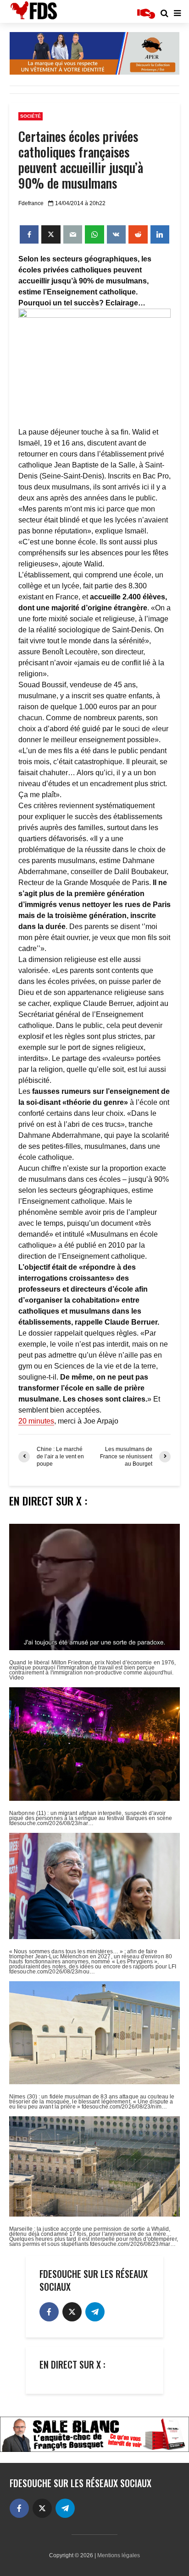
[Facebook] (49, 2312)
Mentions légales (119, 2555)
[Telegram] (95, 2312)
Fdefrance (31, 203)
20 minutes (36, 1421)
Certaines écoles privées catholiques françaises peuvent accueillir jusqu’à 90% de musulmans (81, 160)
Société (31, 116)
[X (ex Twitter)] (72, 2312)
